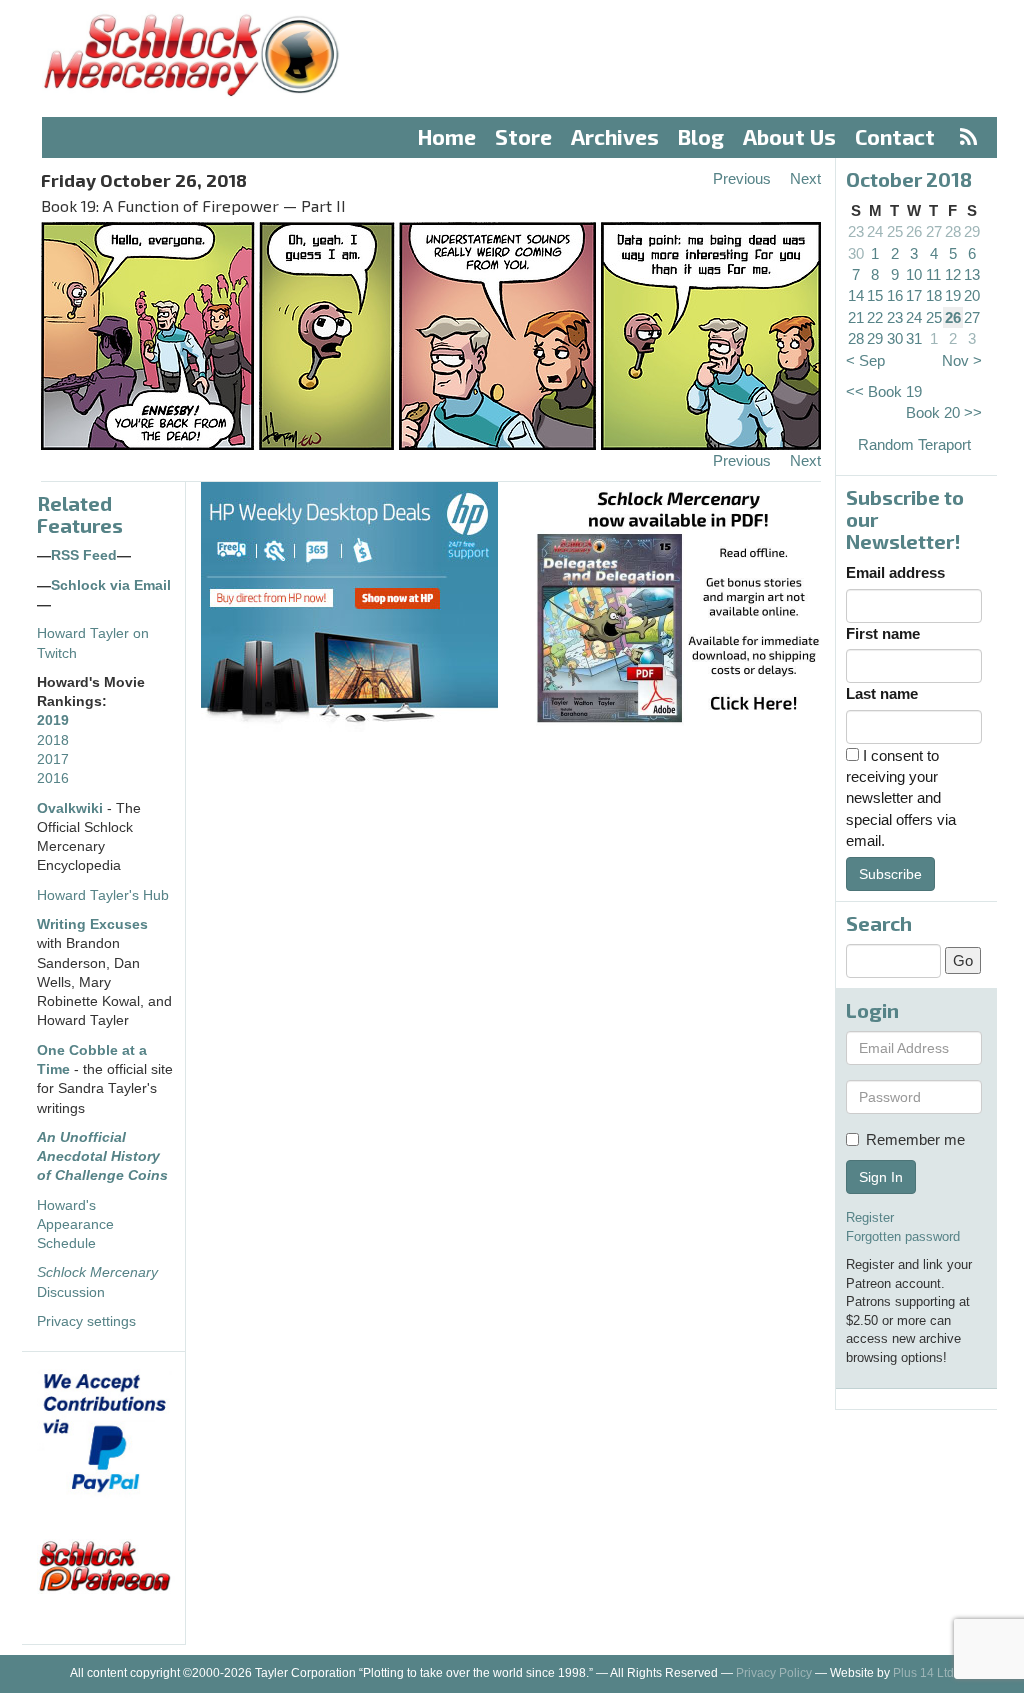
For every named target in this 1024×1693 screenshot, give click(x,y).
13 (972, 274)
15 (875, 295)
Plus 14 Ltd (923, 1673)
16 (895, 295)
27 (934, 231)
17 (914, 295)
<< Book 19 (884, 391)
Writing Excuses (92, 924)
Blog (701, 136)
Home (447, 136)
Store (523, 136)
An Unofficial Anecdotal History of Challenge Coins (102, 1157)
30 (856, 253)
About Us (789, 136)
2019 (53, 720)
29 (972, 231)
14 (856, 295)
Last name (882, 693)
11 (933, 274)
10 (914, 274)
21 (856, 317)
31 (914, 338)
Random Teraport (914, 444)
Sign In (881, 1177)
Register (870, 1217)
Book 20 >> (944, 412)
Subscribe (890, 874)
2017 (53, 759)
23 (856, 231)
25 (895, 231)
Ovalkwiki (72, 808)
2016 (53, 778)
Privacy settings (86, 1321)
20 (972, 295)
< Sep (865, 360)
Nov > (962, 360)
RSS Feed (84, 555)
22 (875, 317)
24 (875, 231)
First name (883, 633)
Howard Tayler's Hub (103, 895)
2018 (53, 740)
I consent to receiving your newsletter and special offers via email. (901, 798)
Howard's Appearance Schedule (75, 1225)
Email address (895, 572)
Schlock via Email (111, 585)
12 (953, 274)
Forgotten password (903, 1236)
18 (934, 295)
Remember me (915, 1139)
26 (914, 231)
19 (953, 295)
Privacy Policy (774, 1673)
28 (953, 231)
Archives (615, 136)
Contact (895, 136)
